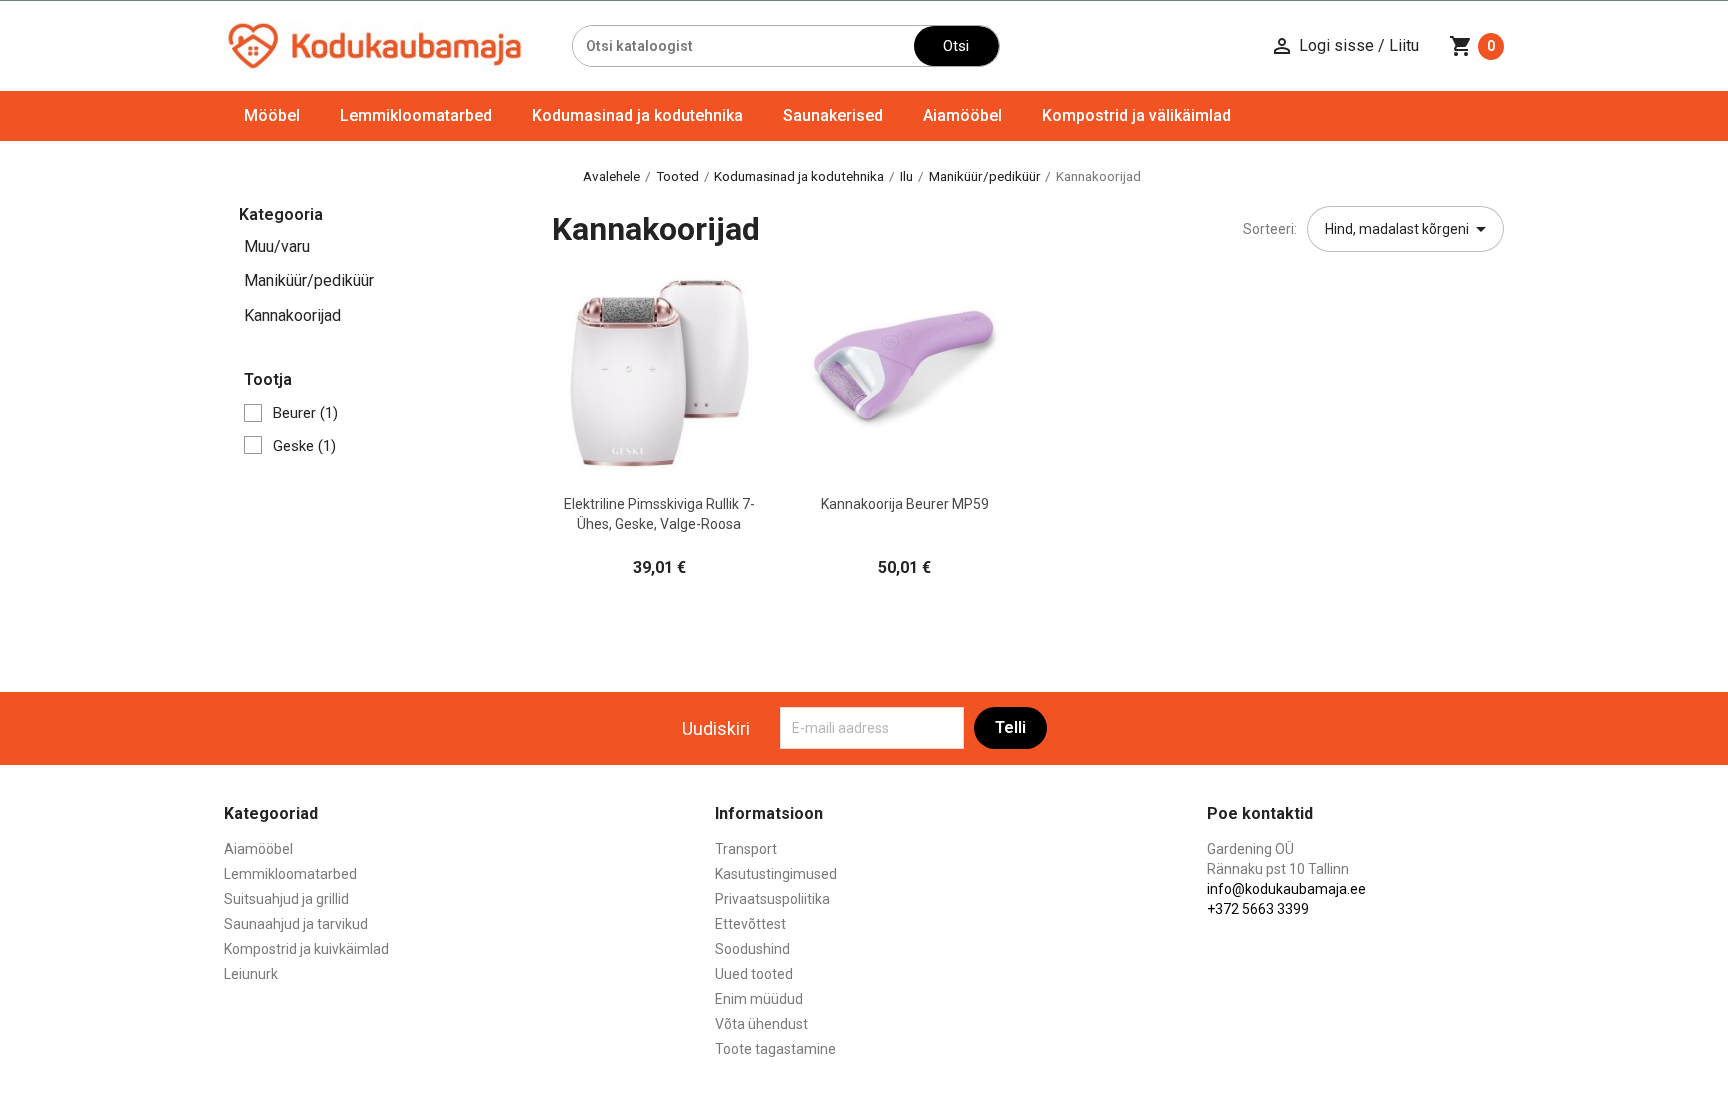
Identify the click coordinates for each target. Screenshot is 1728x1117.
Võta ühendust (761, 1024)
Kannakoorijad (292, 315)
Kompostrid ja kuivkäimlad (306, 949)
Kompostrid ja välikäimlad (1136, 115)
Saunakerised (833, 115)
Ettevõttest (750, 924)
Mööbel (272, 115)
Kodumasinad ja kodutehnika (637, 115)
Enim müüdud (759, 999)
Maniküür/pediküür (309, 280)
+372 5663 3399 (1258, 909)
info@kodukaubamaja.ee (1286, 889)
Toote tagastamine (775, 1049)
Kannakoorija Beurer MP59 (905, 504)
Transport (746, 849)
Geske (304, 446)
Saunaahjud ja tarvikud (296, 924)
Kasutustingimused (776, 874)
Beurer (305, 413)
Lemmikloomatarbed (416, 115)
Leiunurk (251, 974)
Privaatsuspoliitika (772, 899)
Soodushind (752, 949)
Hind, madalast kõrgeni (1409, 229)
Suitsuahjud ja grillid (286, 899)
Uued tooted (754, 974)
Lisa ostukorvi (659, 468)
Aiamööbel (962, 115)
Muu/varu (277, 246)
